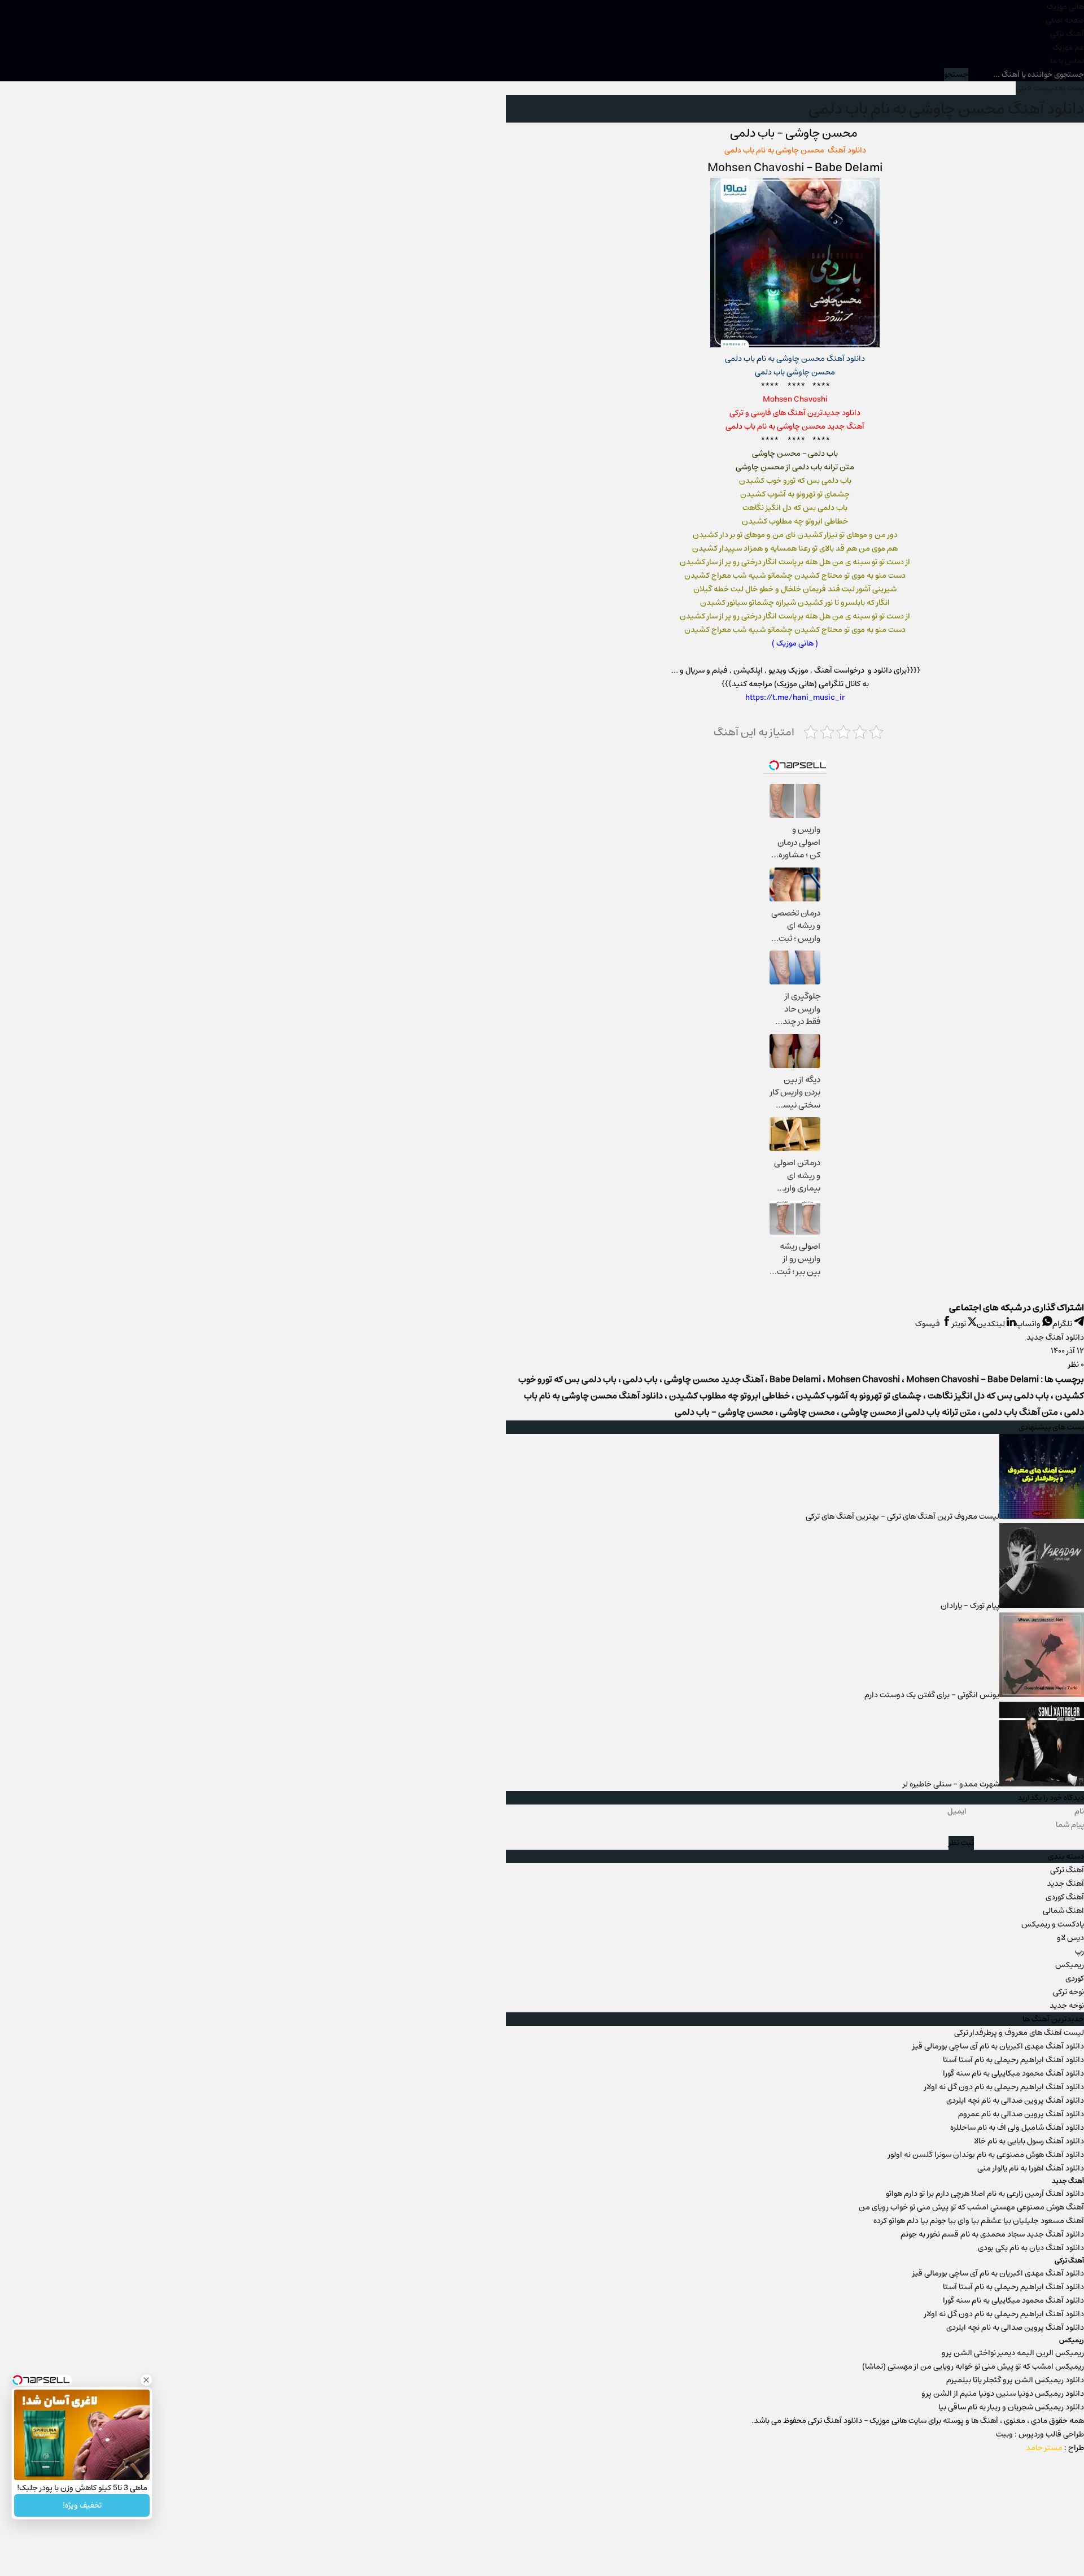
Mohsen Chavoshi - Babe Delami (972, 1379)
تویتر (960, 1324)
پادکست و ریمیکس (1053, 1924)
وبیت (1004, 2434)
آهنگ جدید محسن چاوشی (714, 1379)
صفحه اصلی (1065, 20)
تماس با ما (1067, 61)
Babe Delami (795, 1379)
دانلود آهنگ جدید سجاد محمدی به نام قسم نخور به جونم (992, 2234)
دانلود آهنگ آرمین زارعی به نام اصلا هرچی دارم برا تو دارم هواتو (985, 2194)
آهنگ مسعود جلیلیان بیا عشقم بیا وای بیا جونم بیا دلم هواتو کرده (979, 2221)
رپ (1079, 1951)
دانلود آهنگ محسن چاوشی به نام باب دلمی (946, 109)
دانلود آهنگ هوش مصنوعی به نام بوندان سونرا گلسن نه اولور (986, 2155)
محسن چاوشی (807, 1412)
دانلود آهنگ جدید (1055, 1337)
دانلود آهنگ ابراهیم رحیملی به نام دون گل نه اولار (1004, 2087)
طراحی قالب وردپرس (1051, 2434)
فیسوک (928, 1324)
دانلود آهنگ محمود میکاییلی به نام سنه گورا (1013, 2073)
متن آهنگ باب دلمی (1020, 1412)
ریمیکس (1070, 1965)
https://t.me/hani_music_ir (795, 698)
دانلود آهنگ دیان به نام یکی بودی (1031, 2248)
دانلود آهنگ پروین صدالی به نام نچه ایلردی (1015, 2100)
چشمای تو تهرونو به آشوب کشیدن (859, 1396)
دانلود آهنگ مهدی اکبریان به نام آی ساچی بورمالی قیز (998, 2046)
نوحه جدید (1067, 2006)
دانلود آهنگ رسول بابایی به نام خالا (1029, 2141)
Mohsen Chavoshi (757, 167)
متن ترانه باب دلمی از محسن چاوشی (909, 1412)
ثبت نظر (961, 1843)
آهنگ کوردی (1065, 1897)
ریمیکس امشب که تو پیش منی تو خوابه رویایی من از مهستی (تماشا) (973, 2366)
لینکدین (992, 1324)
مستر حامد (1044, 2448)
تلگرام (1063, 1324)
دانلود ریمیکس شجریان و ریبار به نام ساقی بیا (1011, 2407)
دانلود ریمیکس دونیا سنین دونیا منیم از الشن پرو (1003, 2394)
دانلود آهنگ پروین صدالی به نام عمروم (1021, 2114)
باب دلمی (640, 1379)
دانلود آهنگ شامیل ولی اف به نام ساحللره (1017, 2128)
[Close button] (146, 2380)
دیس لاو (1070, 1938)
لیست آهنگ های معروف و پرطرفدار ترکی (1019, 2033)
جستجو (956, 75)
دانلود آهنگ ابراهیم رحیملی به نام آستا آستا (1013, 2060)
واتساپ (1029, 1324)
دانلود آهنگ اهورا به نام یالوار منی (1031, 2168)
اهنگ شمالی (1063, 1911)
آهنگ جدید (1065, 1884)
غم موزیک (1068, 47)
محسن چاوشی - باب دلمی (724, 1412)
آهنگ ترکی (1067, 34)
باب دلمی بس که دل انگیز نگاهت (988, 1396)
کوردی (1075, 1978)
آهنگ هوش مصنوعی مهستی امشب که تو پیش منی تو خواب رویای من (971, 2207)
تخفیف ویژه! (82, 2505)
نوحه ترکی (1068, 1992)
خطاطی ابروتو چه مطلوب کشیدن (729, 1396)
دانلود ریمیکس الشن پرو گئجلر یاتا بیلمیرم (1015, 2380)
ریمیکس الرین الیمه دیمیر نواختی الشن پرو (1013, 2353)
